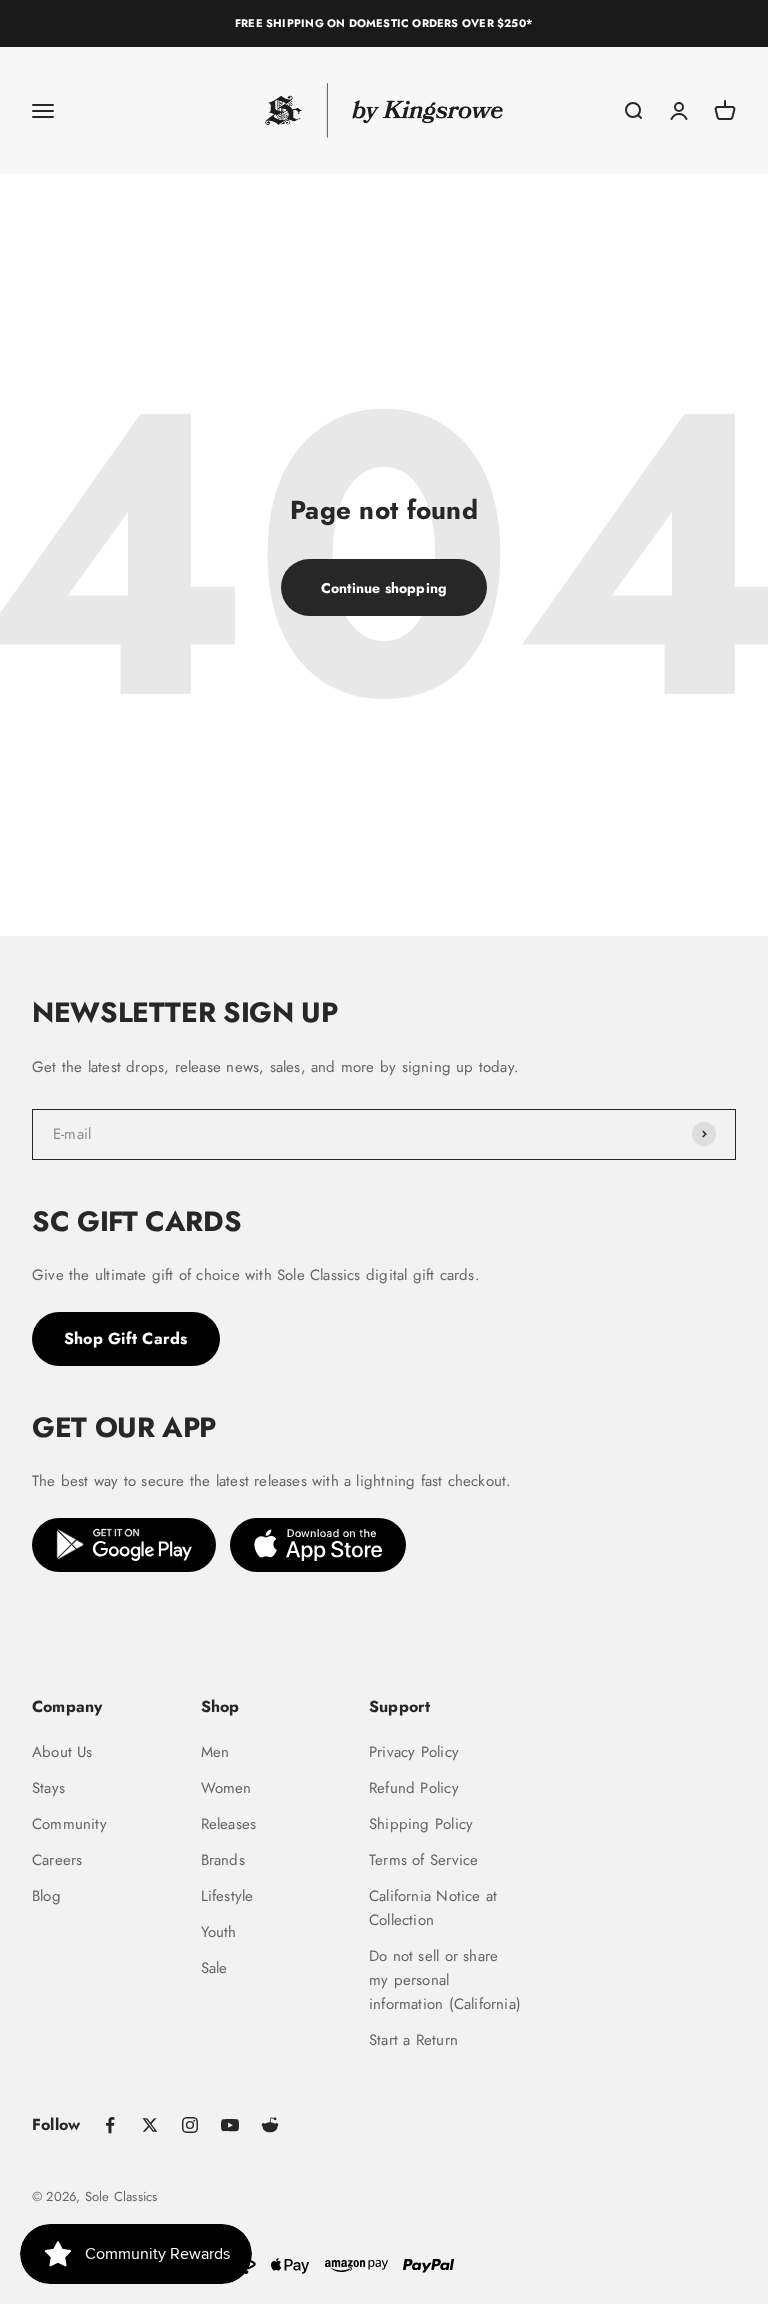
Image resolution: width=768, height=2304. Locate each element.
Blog (46, 1896)
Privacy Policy (414, 1752)
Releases (229, 1824)
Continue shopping (384, 588)
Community (69, 1824)
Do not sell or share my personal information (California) (445, 1980)
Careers (57, 1860)
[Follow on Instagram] (190, 2125)
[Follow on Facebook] (110, 2125)
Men (215, 1752)
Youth (219, 1932)
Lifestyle (227, 1896)
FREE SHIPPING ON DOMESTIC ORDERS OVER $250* (384, 23)
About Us (62, 1752)
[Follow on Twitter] (150, 2125)
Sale (214, 1968)
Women (226, 1788)
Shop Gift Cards (126, 1338)
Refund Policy (414, 1788)
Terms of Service (423, 1860)
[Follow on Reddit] (270, 2125)
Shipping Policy (421, 1824)
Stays (48, 1788)
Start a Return (413, 2040)
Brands (223, 1860)
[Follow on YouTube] (230, 2125)
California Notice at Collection (433, 1908)
